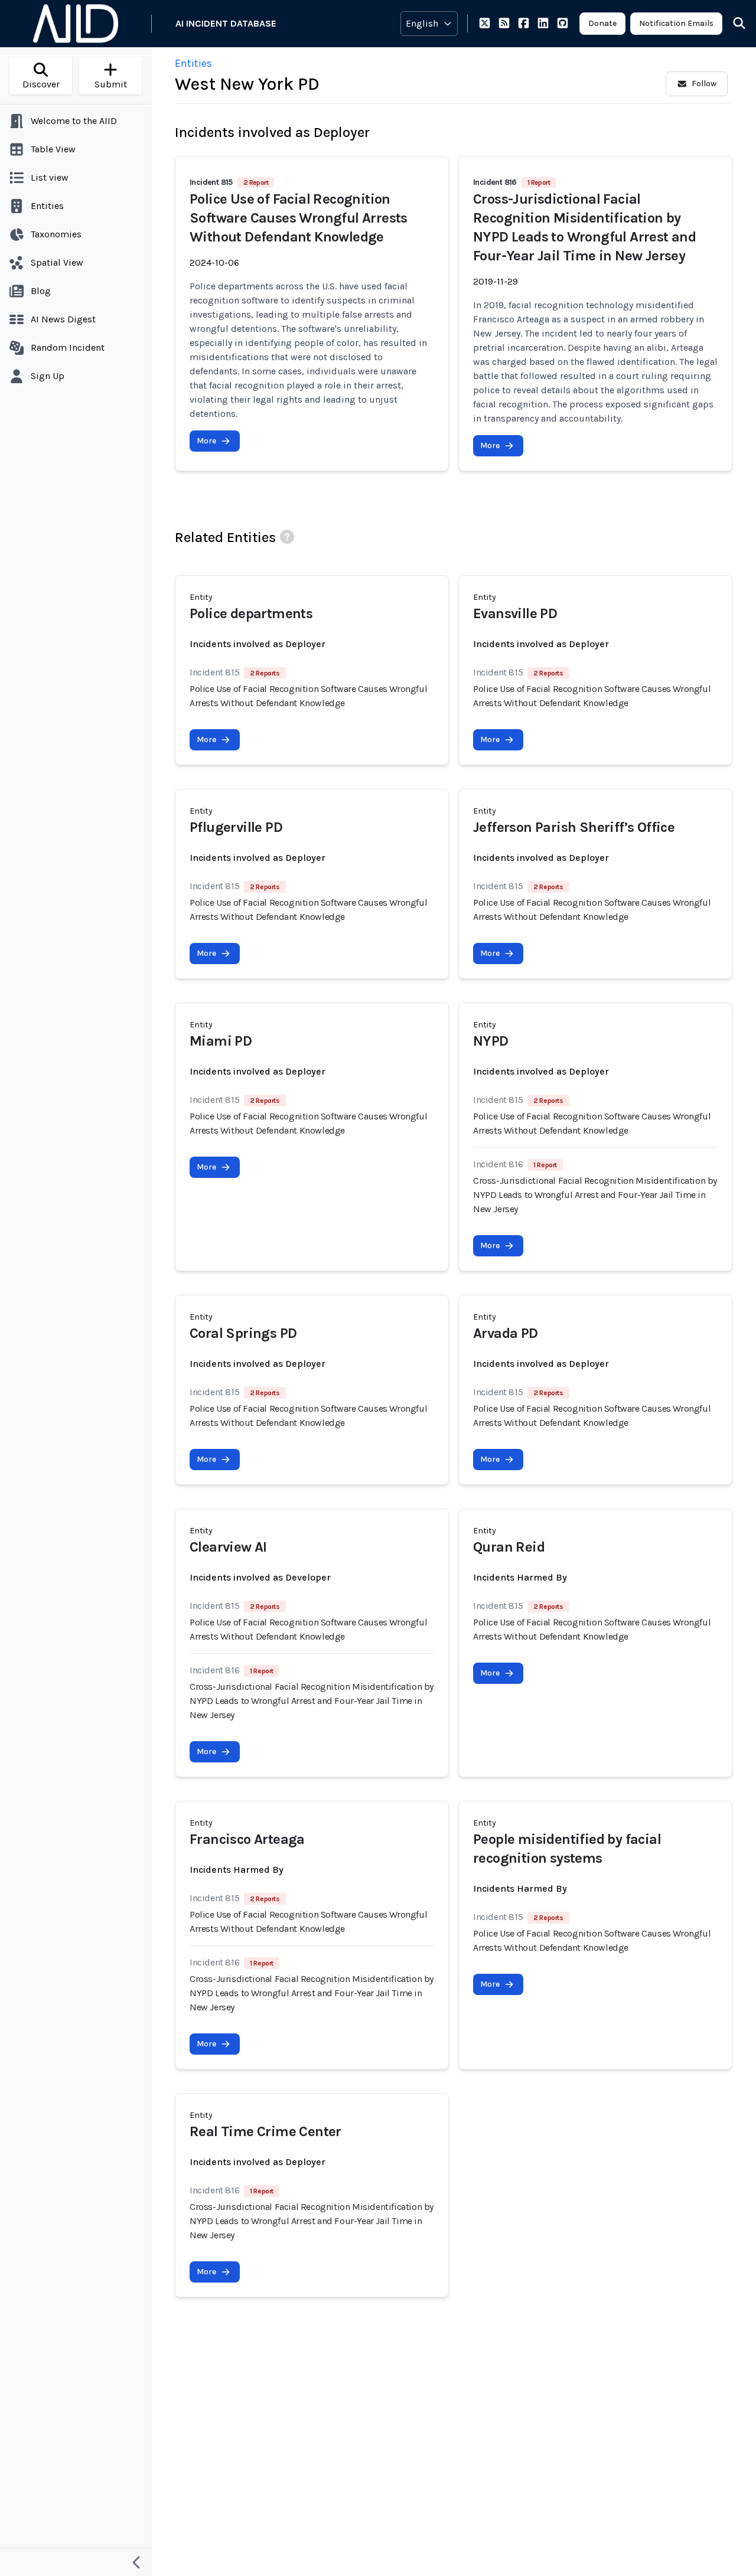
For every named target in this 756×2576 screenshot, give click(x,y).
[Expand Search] (732, 24)
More (206, 441)
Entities (193, 63)
